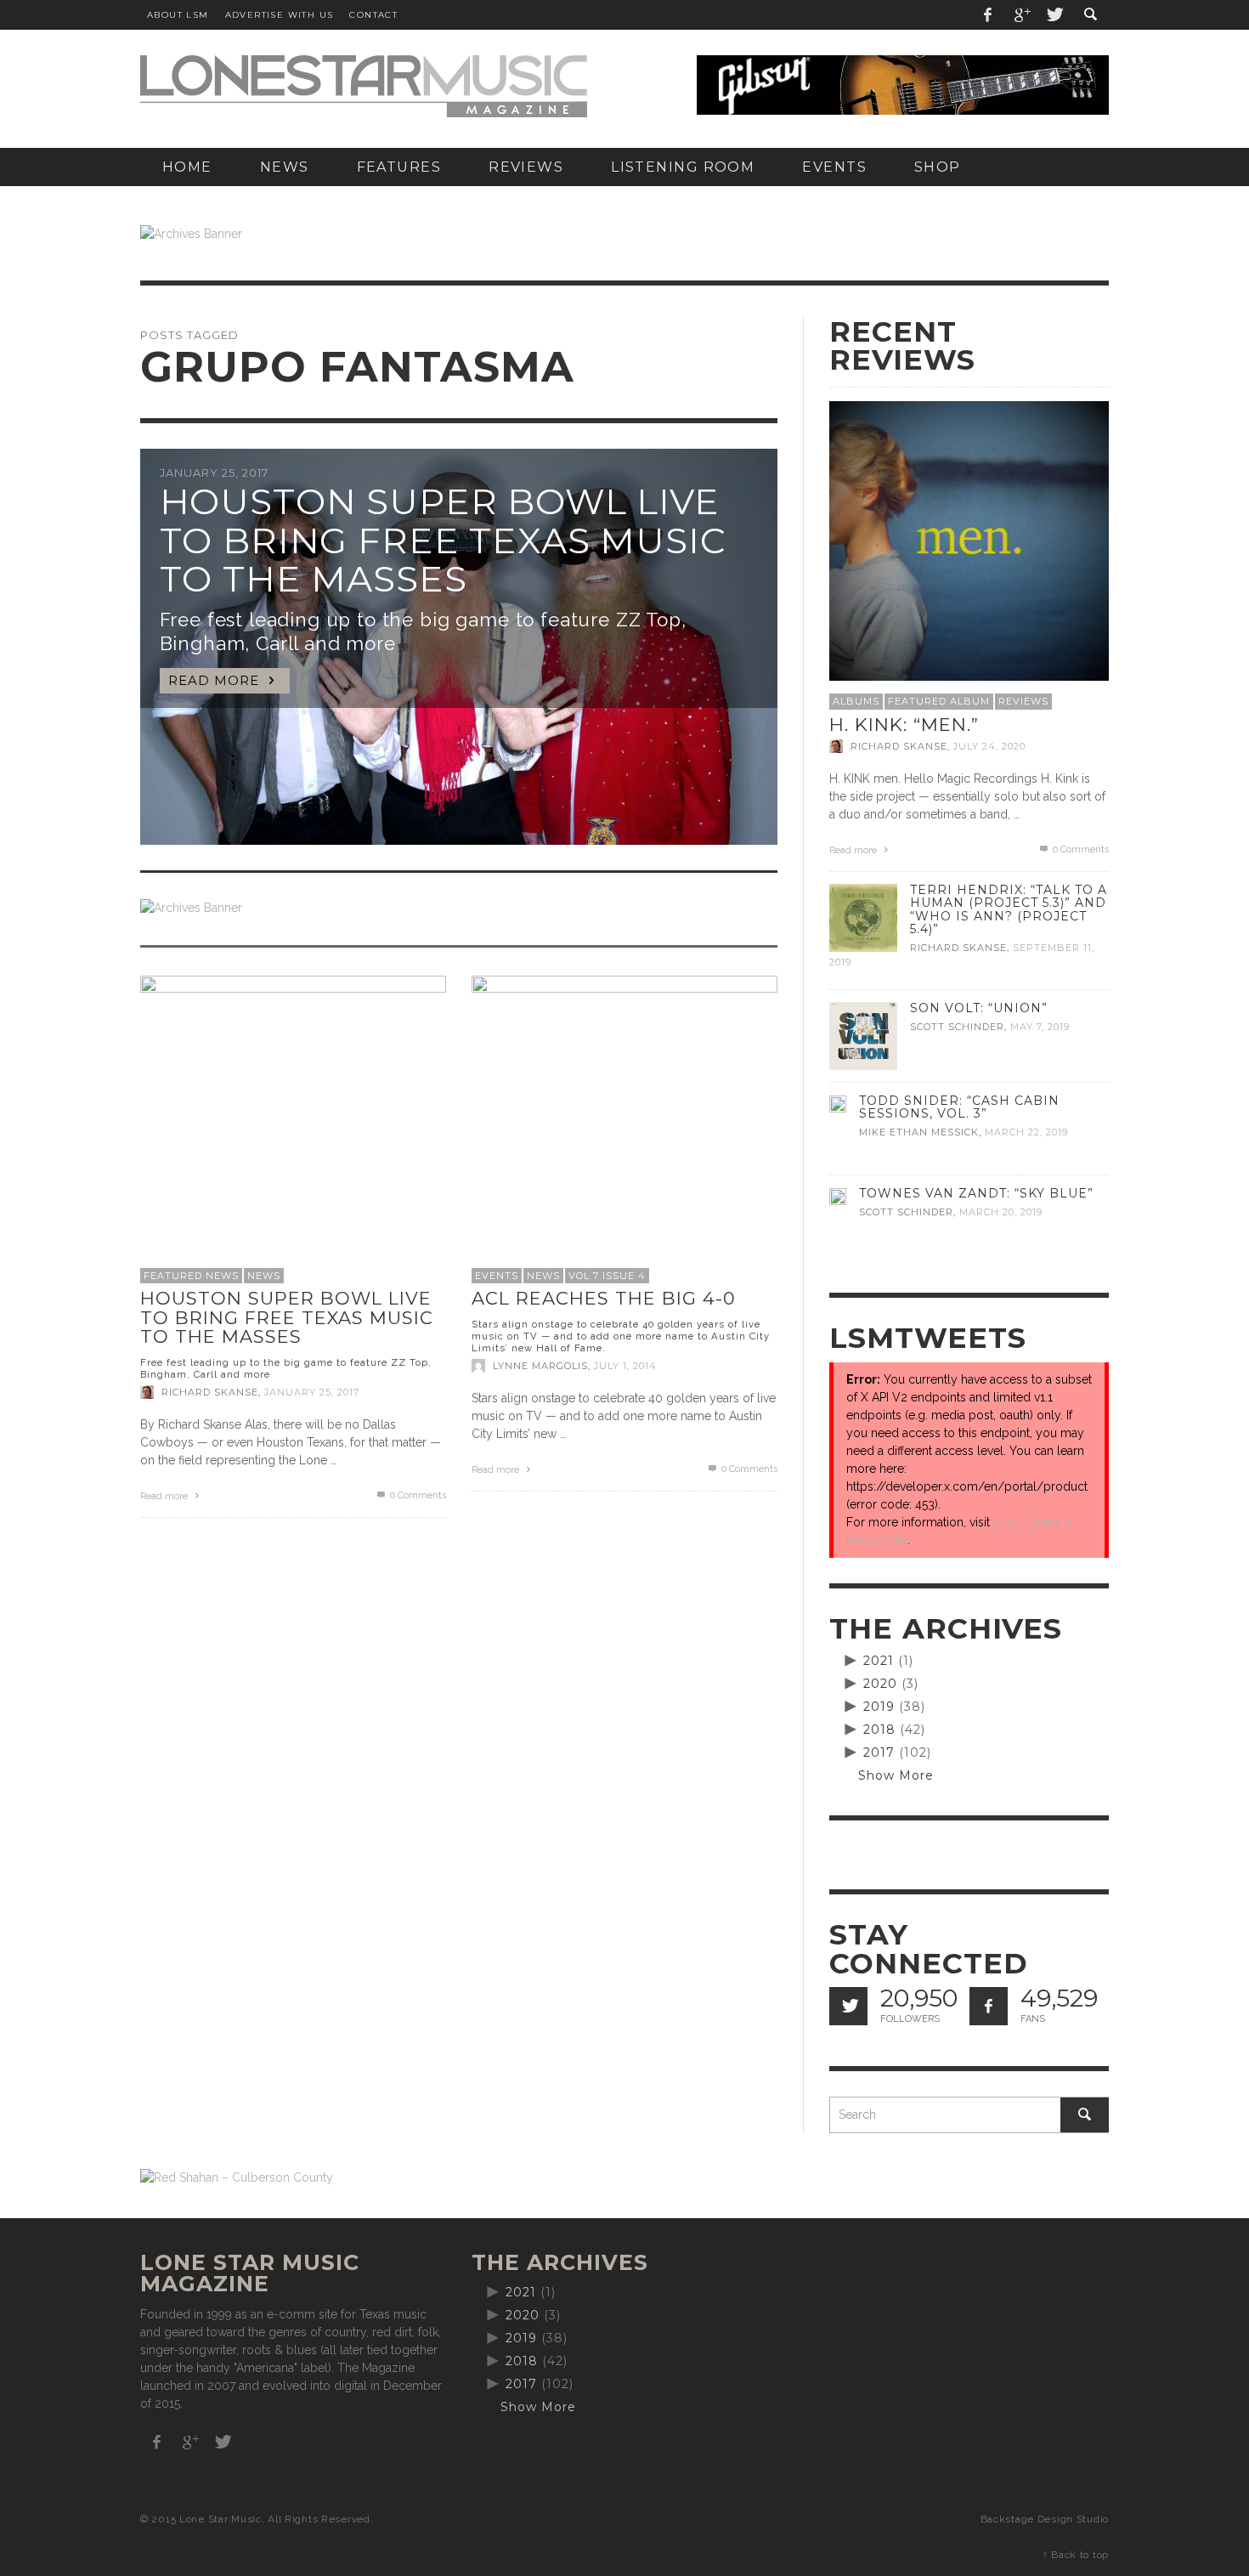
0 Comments (417, 1495)
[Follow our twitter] (848, 2006)
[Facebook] (988, 15)
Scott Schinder (957, 1027)
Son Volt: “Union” (979, 1008)
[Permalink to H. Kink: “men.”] (969, 540)
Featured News (191, 1276)
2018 (879, 1730)
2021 (879, 1661)
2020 (880, 1684)
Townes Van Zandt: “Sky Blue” (976, 1193)
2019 (879, 1707)
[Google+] (1021, 15)
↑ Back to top (1076, 2555)
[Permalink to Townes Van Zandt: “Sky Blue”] (838, 1196)
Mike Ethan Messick (919, 1132)
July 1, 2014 (625, 1366)
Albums (856, 701)
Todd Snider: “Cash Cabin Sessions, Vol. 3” (959, 1107)
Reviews (1023, 701)
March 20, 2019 (1001, 1212)
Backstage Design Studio (1045, 2519)
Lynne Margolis (540, 1366)
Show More (896, 1775)
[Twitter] (1054, 15)
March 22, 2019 (1026, 1132)
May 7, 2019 (1040, 1027)
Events (497, 1276)
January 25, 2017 (312, 1392)
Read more (165, 1496)
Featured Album (939, 701)
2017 (879, 1752)
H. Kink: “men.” (904, 725)
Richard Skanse (210, 1392)
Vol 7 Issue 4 (607, 1276)
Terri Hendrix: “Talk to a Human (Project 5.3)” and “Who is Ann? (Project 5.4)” (1009, 909)
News (264, 1276)
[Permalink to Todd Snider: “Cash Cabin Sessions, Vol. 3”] (838, 1103)
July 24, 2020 (989, 746)
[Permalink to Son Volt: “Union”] (863, 1035)
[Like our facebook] (989, 2006)
